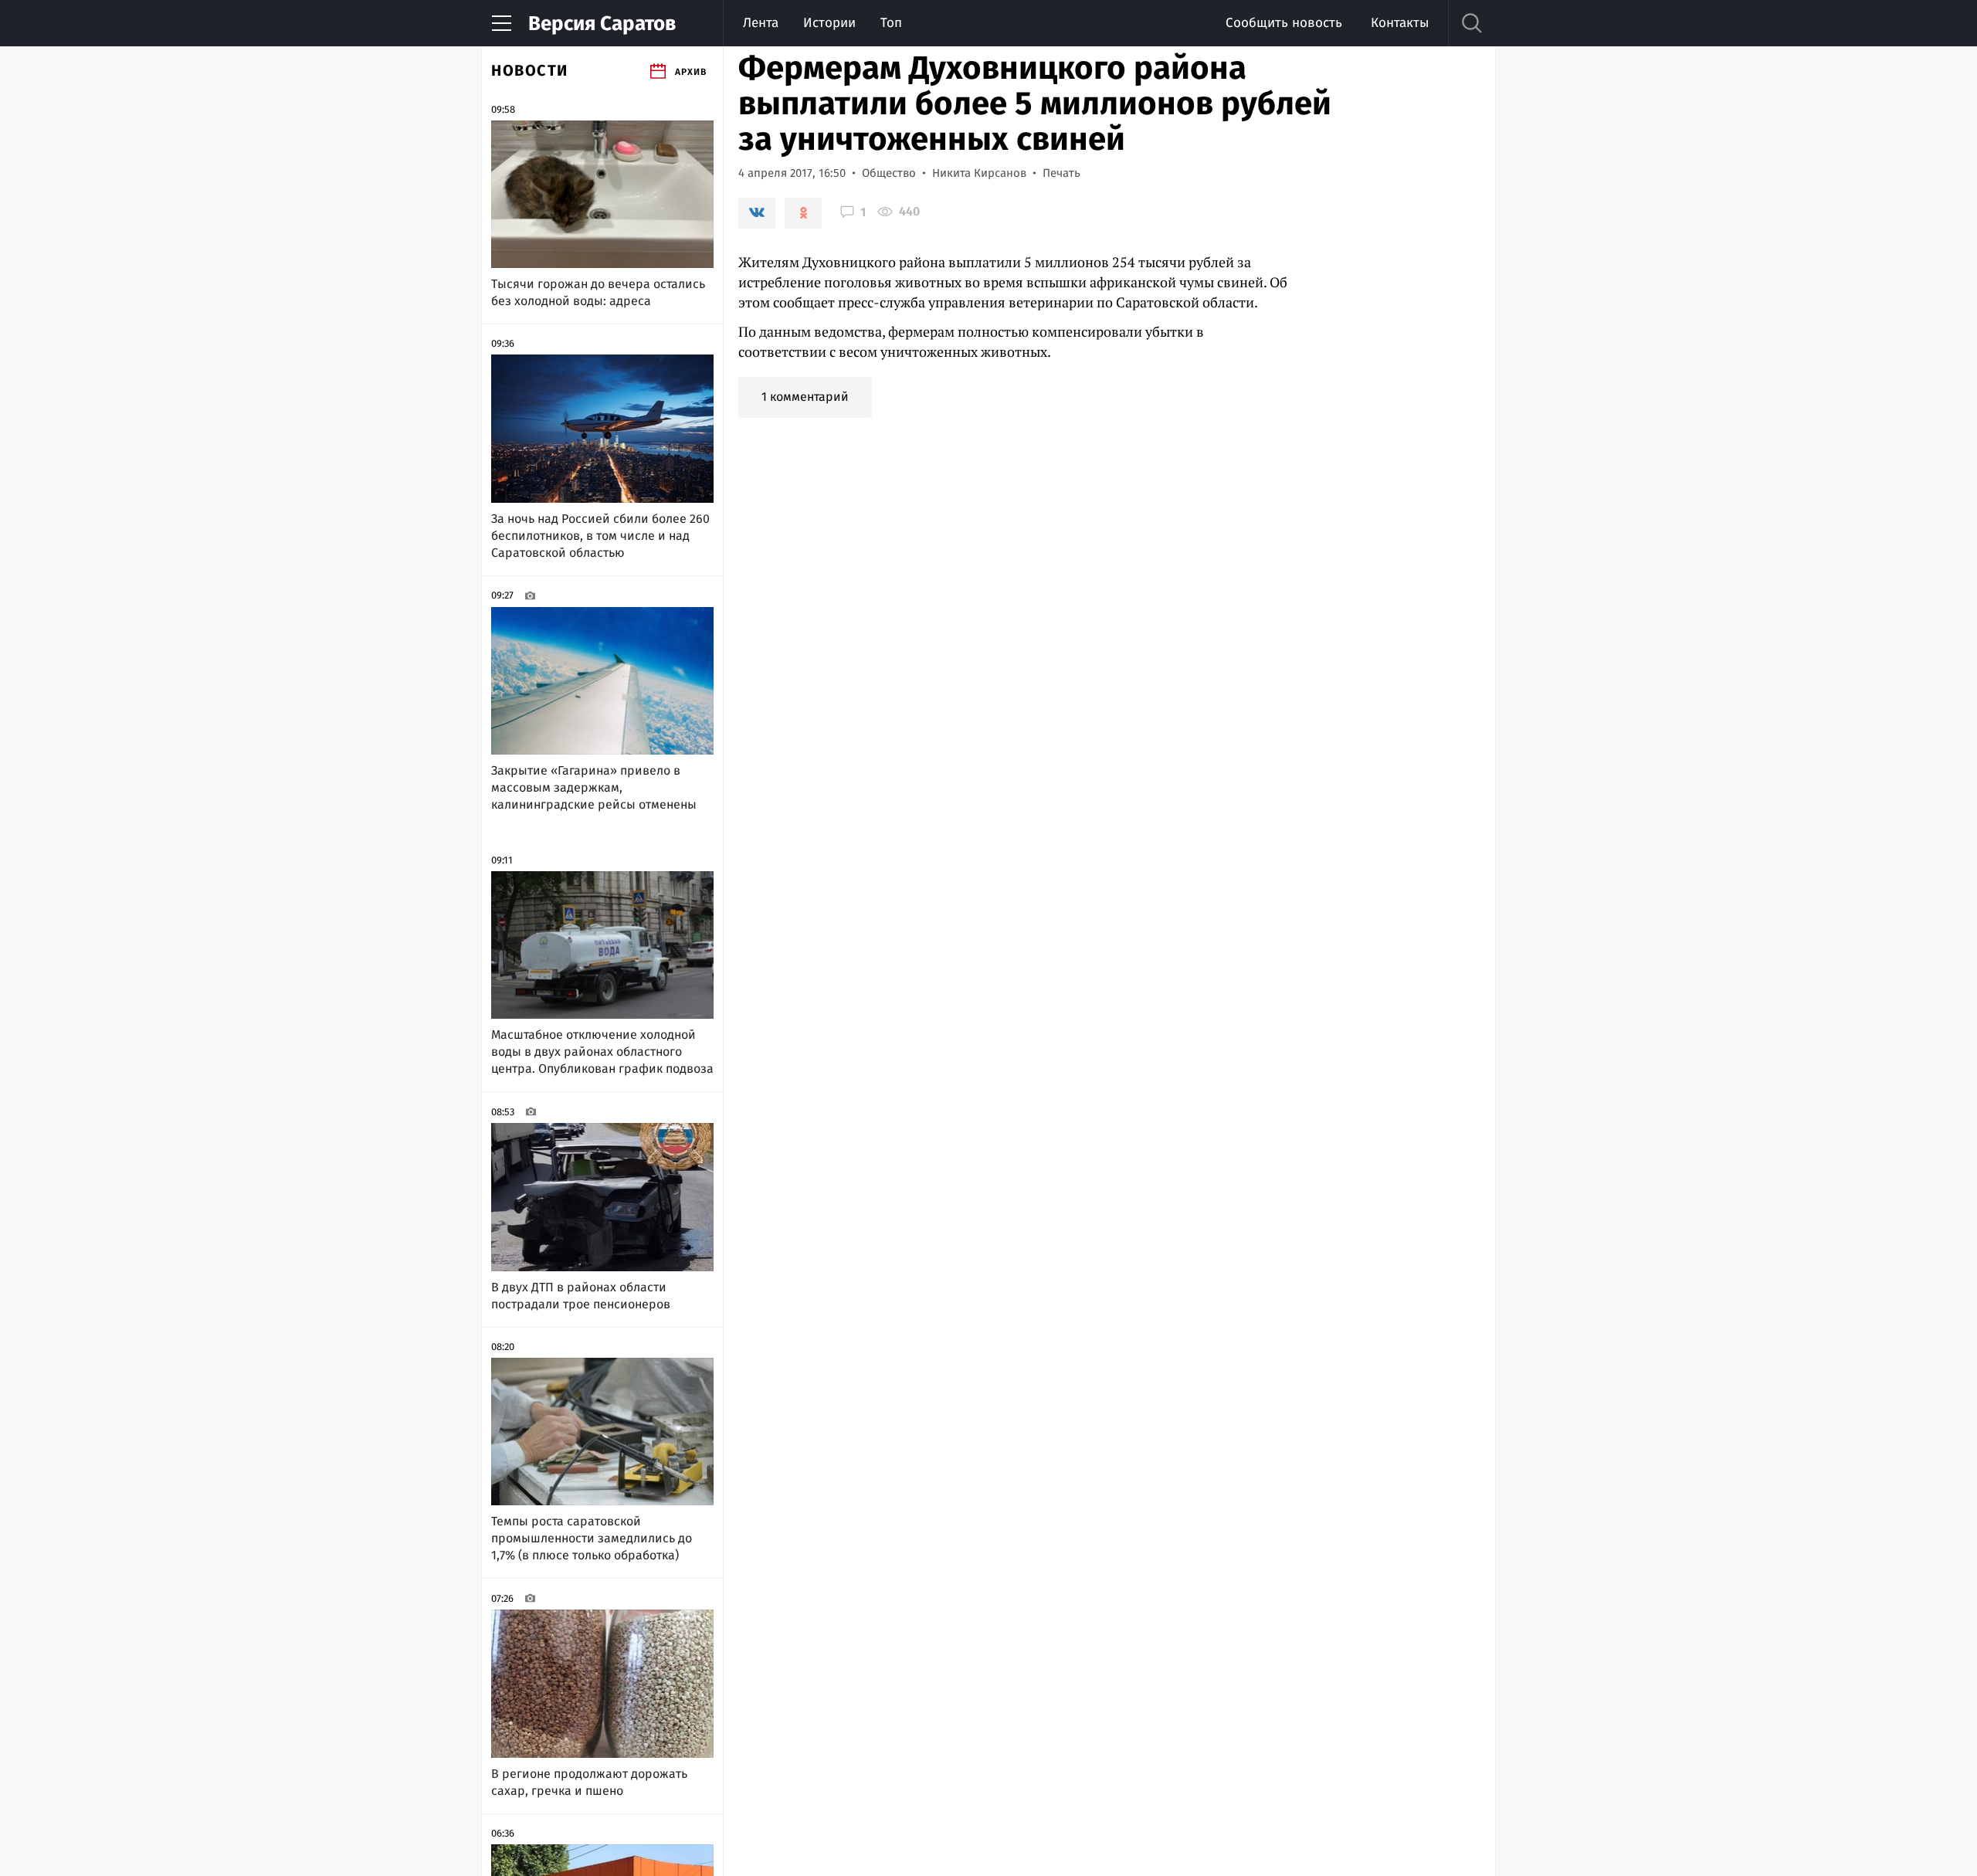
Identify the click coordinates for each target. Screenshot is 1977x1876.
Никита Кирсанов (979, 173)
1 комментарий (805, 397)
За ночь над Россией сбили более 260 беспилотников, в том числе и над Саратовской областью (600, 536)
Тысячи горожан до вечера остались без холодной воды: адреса (598, 292)
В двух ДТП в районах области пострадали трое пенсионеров (581, 1296)
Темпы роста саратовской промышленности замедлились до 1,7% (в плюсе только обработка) (592, 1538)
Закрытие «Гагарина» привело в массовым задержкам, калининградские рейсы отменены (594, 787)
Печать (1061, 173)
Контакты (1400, 23)
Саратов (602, 24)
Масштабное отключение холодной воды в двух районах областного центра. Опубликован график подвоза (602, 1052)
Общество (889, 173)
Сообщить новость (1284, 23)
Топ (891, 23)
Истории (829, 23)
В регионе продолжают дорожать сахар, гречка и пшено (589, 1782)
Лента (761, 23)
